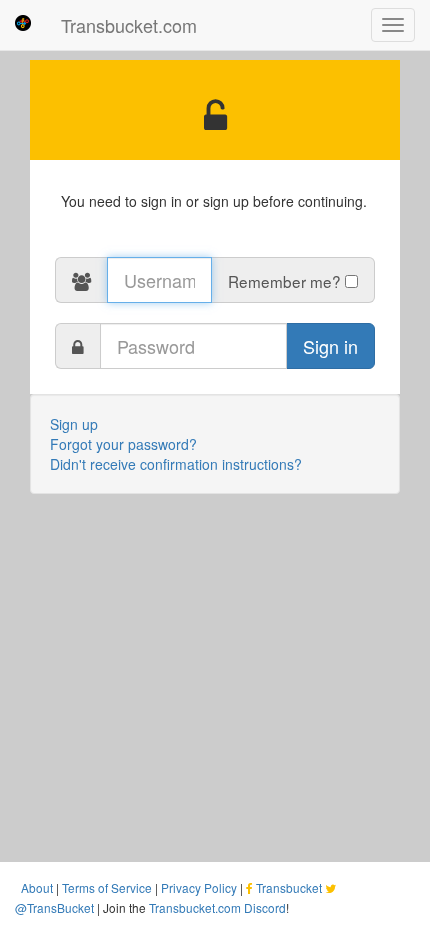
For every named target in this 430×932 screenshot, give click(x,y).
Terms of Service (107, 887)
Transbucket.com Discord (217, 907)
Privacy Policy (199, 887)
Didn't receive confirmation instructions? (176, 464)
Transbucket (289, 887)
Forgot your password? (123, 444)
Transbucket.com (129, 25)
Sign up (74, 424)
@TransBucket (54, 907)
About (37, 887)
